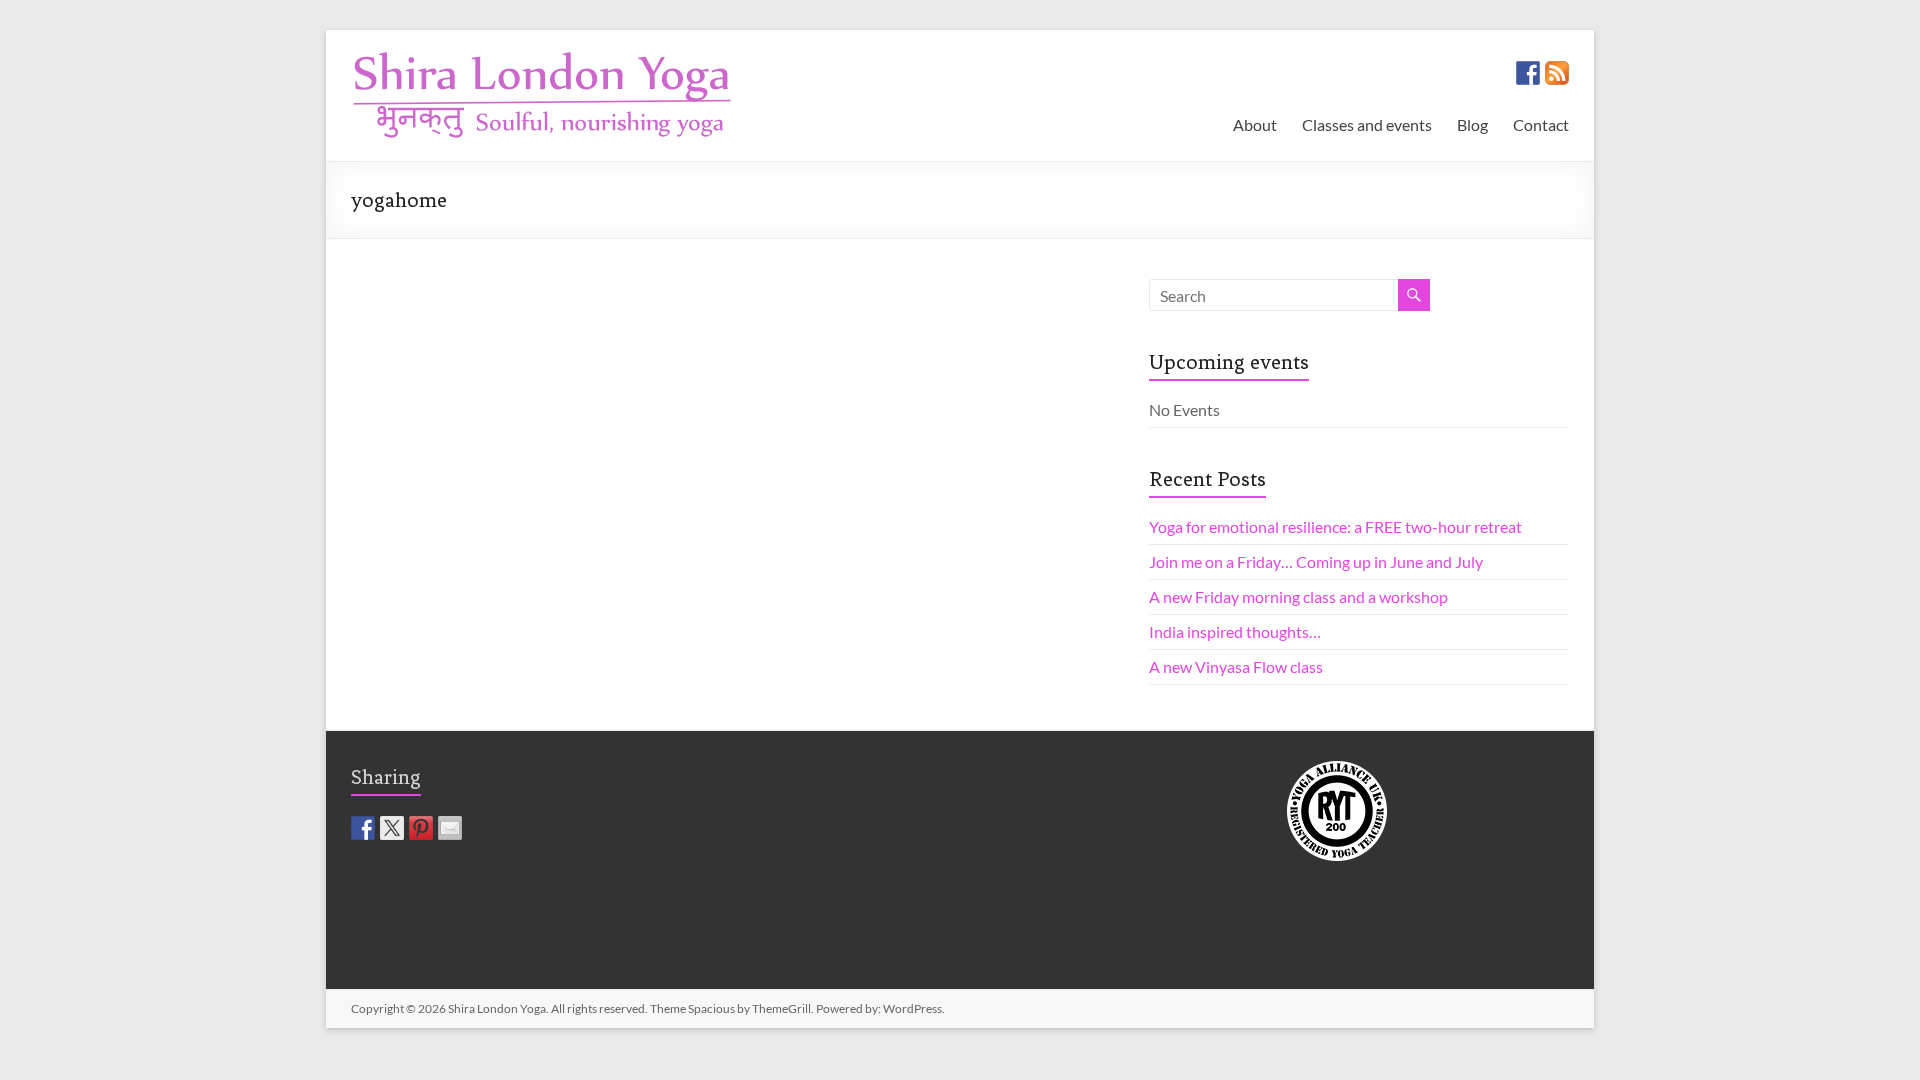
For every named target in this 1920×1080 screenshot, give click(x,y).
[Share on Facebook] (363, 828)
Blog (1472, 124)
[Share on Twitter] (392, 828)
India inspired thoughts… (1235, 631)
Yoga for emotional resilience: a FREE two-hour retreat (1335, 526)
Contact (1541, 124)
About (1255, 124)
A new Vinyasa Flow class (1236, 666)
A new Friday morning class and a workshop (1298, 596)
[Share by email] (450, 828)
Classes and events (1367, 124)
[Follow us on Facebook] (1528, 73)
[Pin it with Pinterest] (421, 828)
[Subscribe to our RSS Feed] (1557, 73)
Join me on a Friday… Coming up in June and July (1316, 561)
